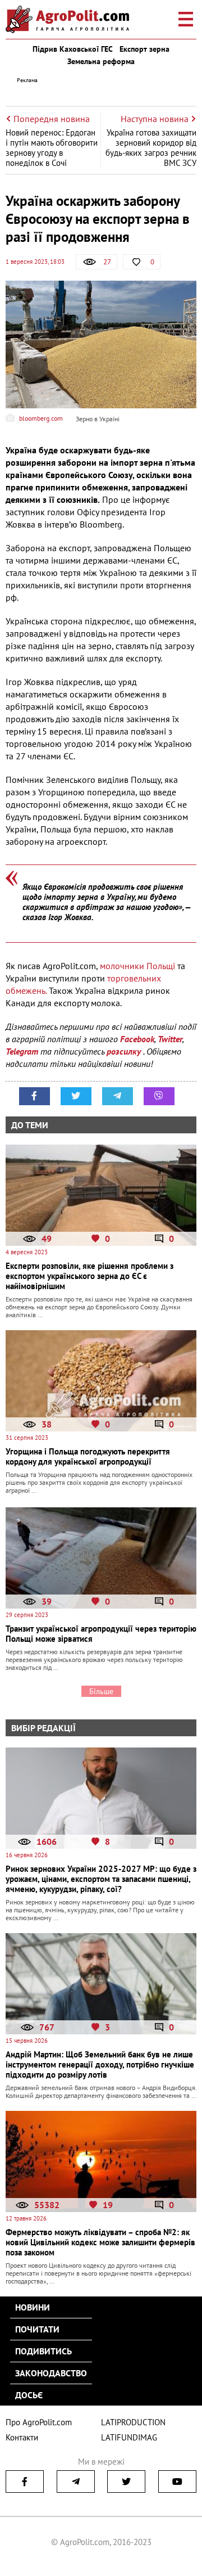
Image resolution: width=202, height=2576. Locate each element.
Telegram (22, 1051)
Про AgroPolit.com (39, 2422)
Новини (33, 2307)
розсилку (125, 1051)
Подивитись (43, 2351)
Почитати (37, 2329)
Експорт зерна (144, 49)
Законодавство (51, 2373)
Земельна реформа (101, 61)
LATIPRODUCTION (133, 2422)
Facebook (137, 1039)
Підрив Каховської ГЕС (73, 49)
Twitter (170, 1039)
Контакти (22, 2437)
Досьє (29, 2395)
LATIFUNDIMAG (129, 2437)
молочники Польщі (137, 966)
